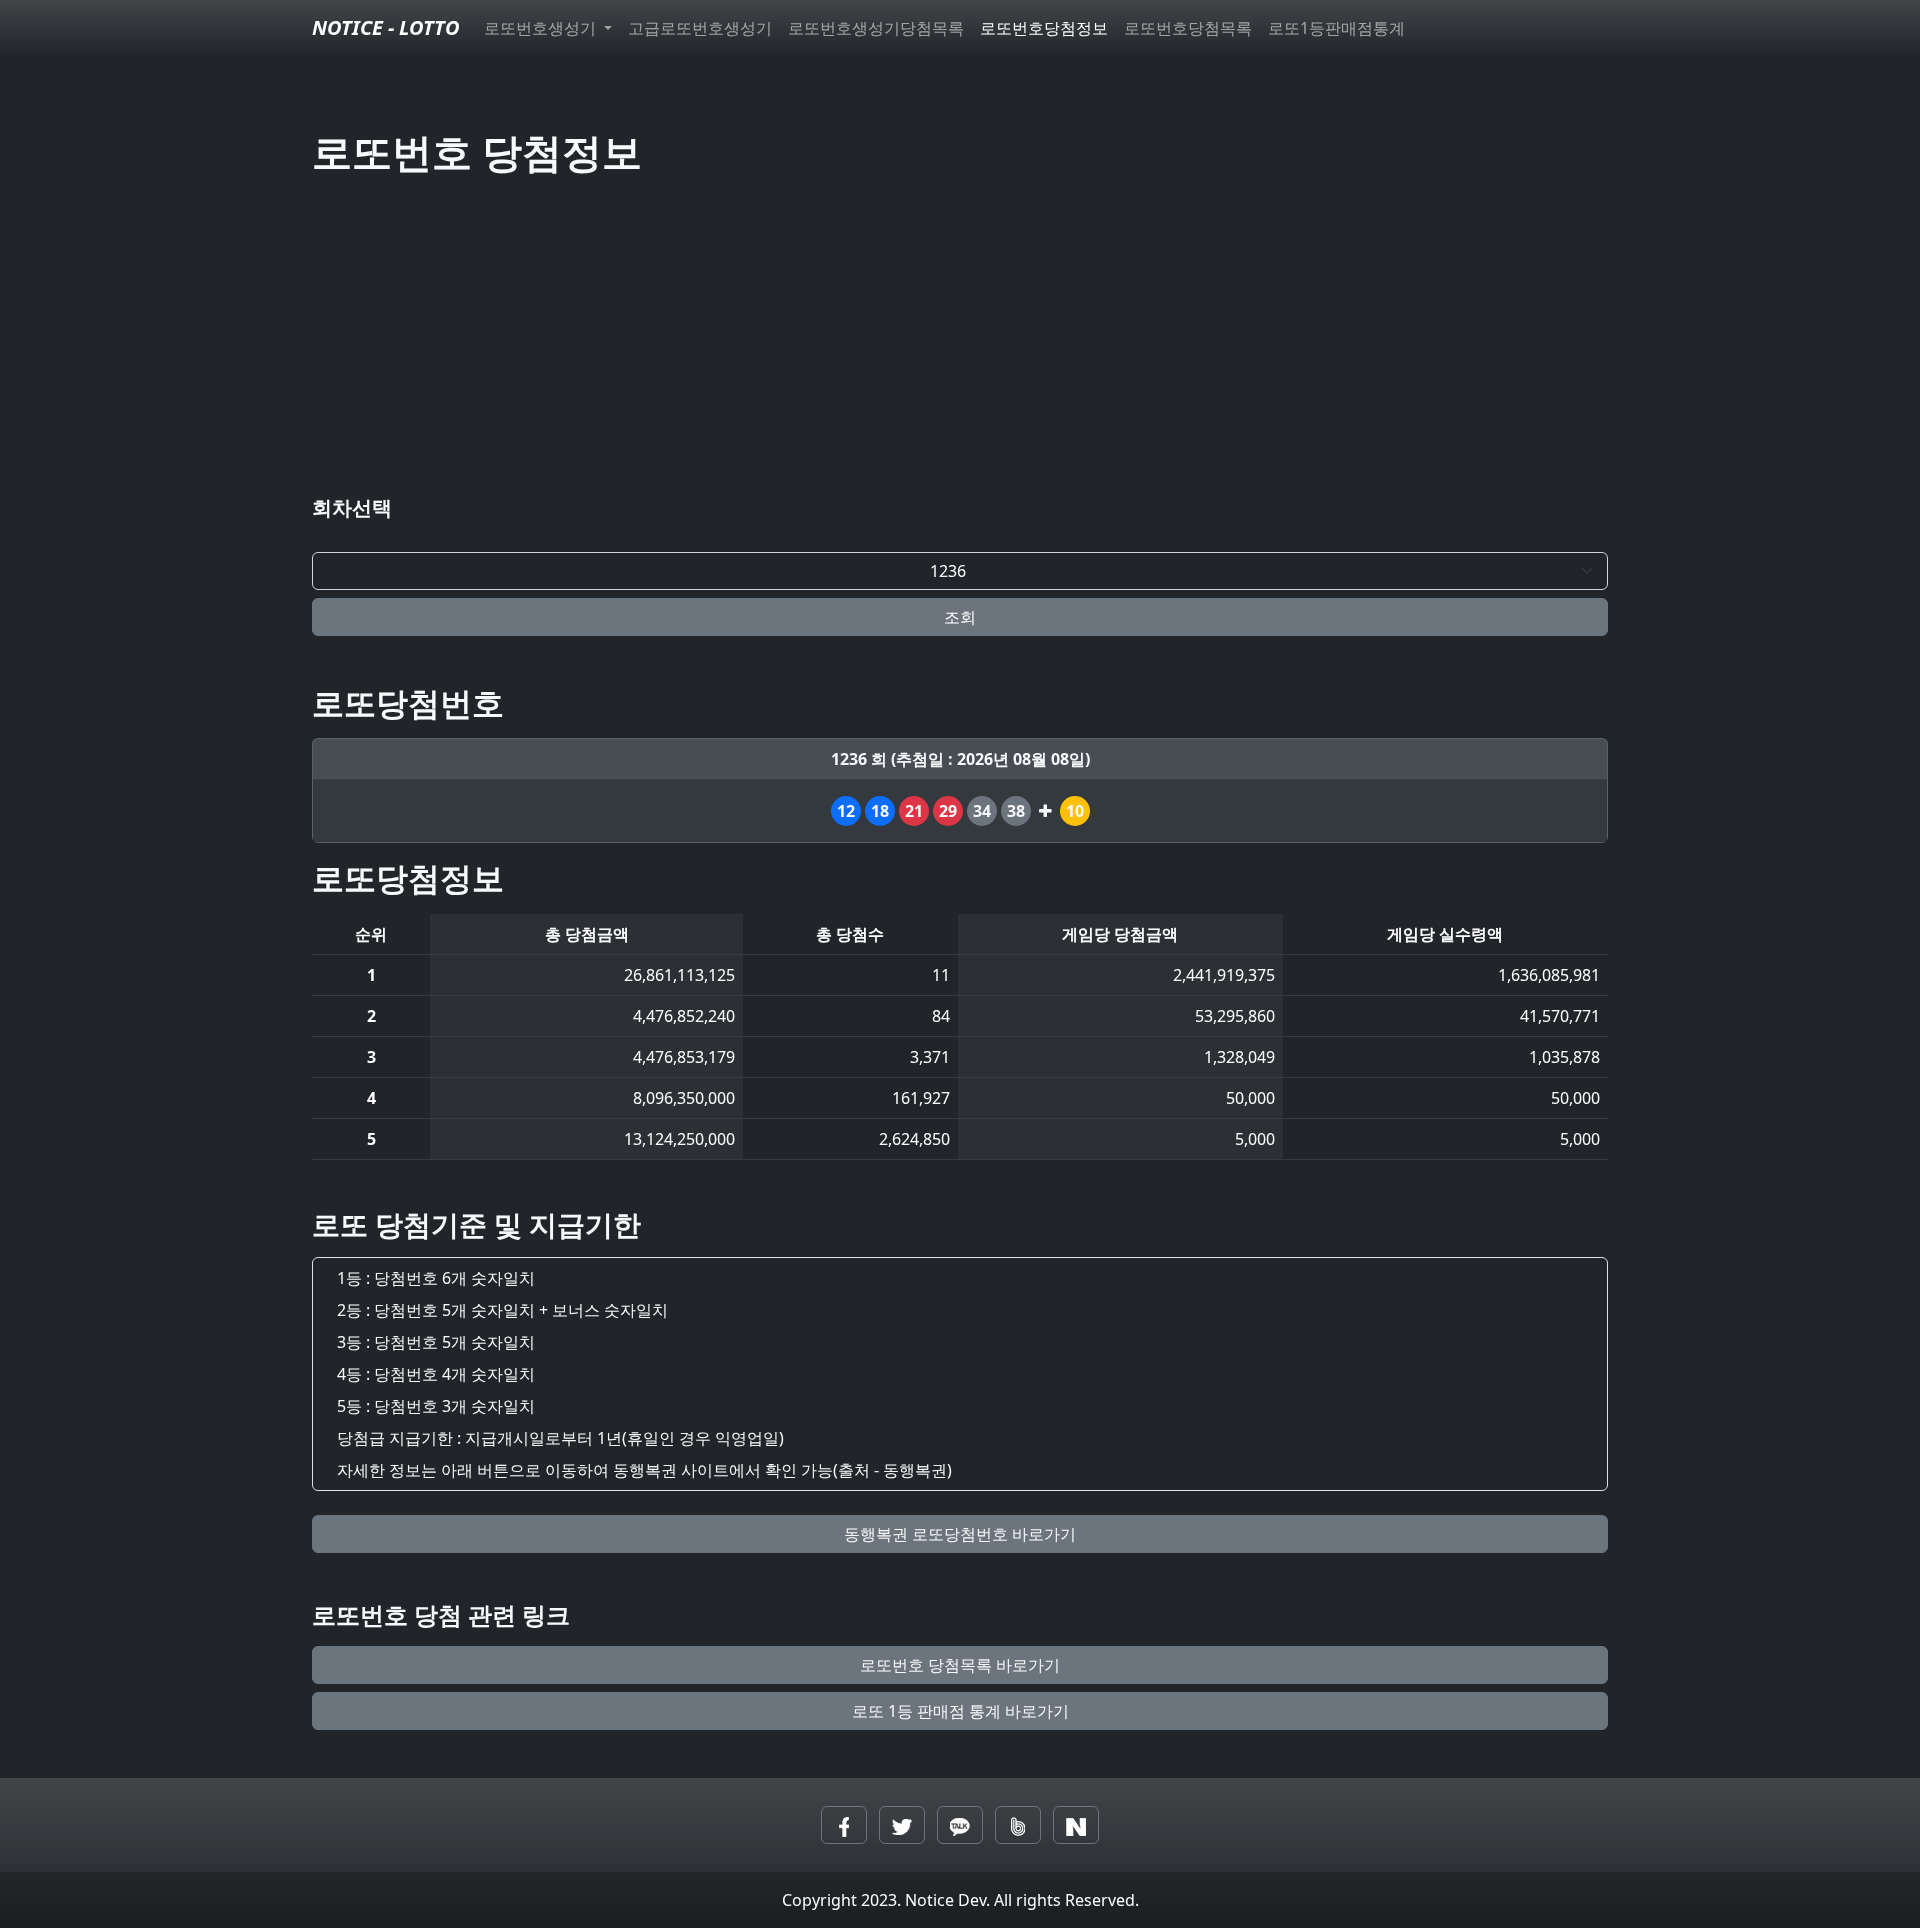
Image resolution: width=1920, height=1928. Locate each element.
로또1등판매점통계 (1336, 28)
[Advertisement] (960, 340)
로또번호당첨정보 (1044, 28)
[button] (844, 1825)
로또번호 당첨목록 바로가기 (960, 1665)
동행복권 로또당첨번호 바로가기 (960, 1534)
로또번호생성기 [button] (542, 28)
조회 (960, 617)
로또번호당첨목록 (1188, 28)
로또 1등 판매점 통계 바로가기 (960, 1711)
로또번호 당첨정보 (477, 151)
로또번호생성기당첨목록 (876, 28)
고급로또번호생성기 (700, 28)
